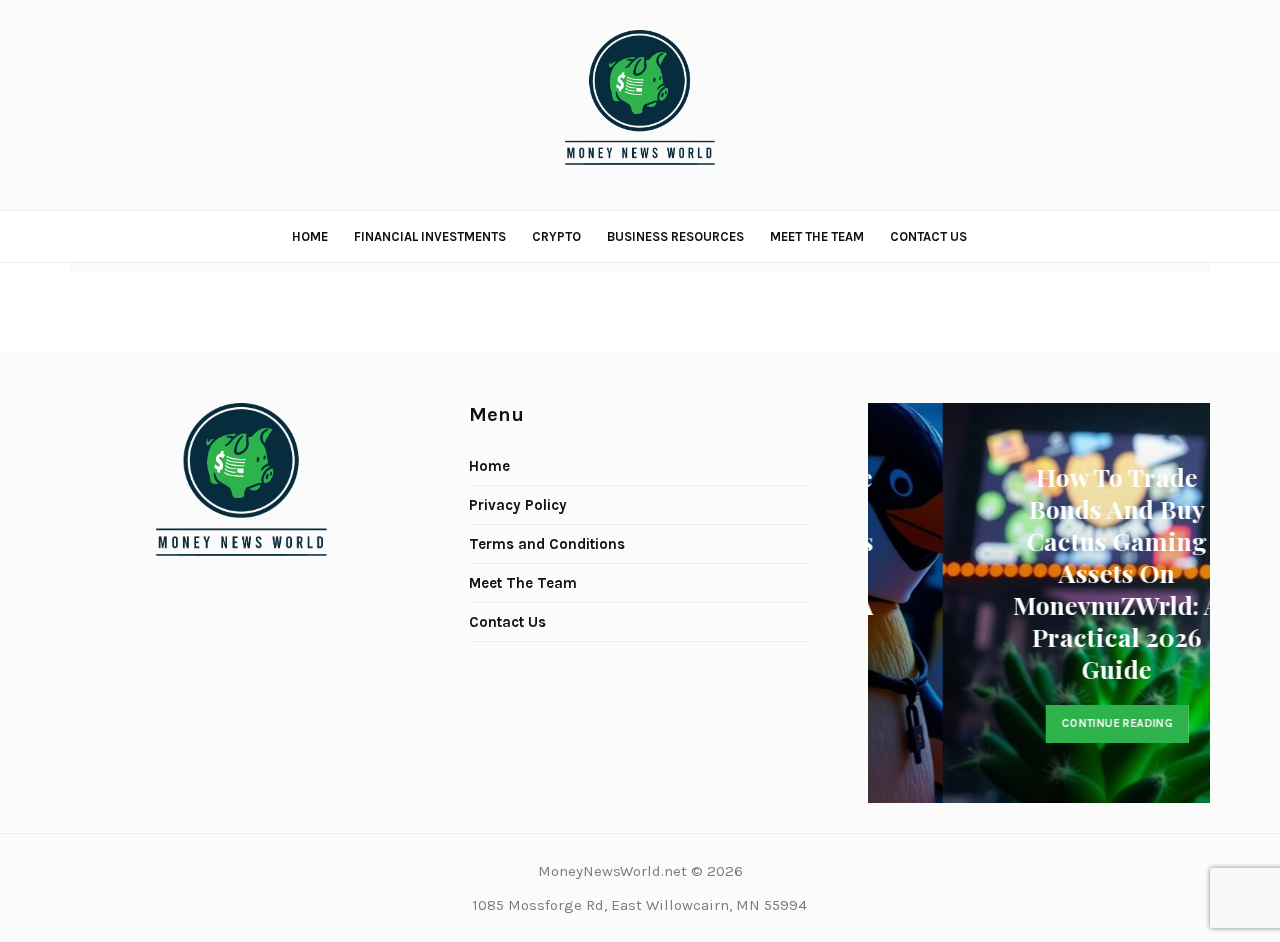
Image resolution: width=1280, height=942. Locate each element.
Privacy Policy (518, 505)
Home (310, 236)
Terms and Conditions (547, 544)
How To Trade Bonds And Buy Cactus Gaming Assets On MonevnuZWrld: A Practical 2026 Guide (1061, 572)
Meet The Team (817, 236)
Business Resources (675, 236)
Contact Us (928, 236)
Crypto (556, 236)
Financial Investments (430, 236)
